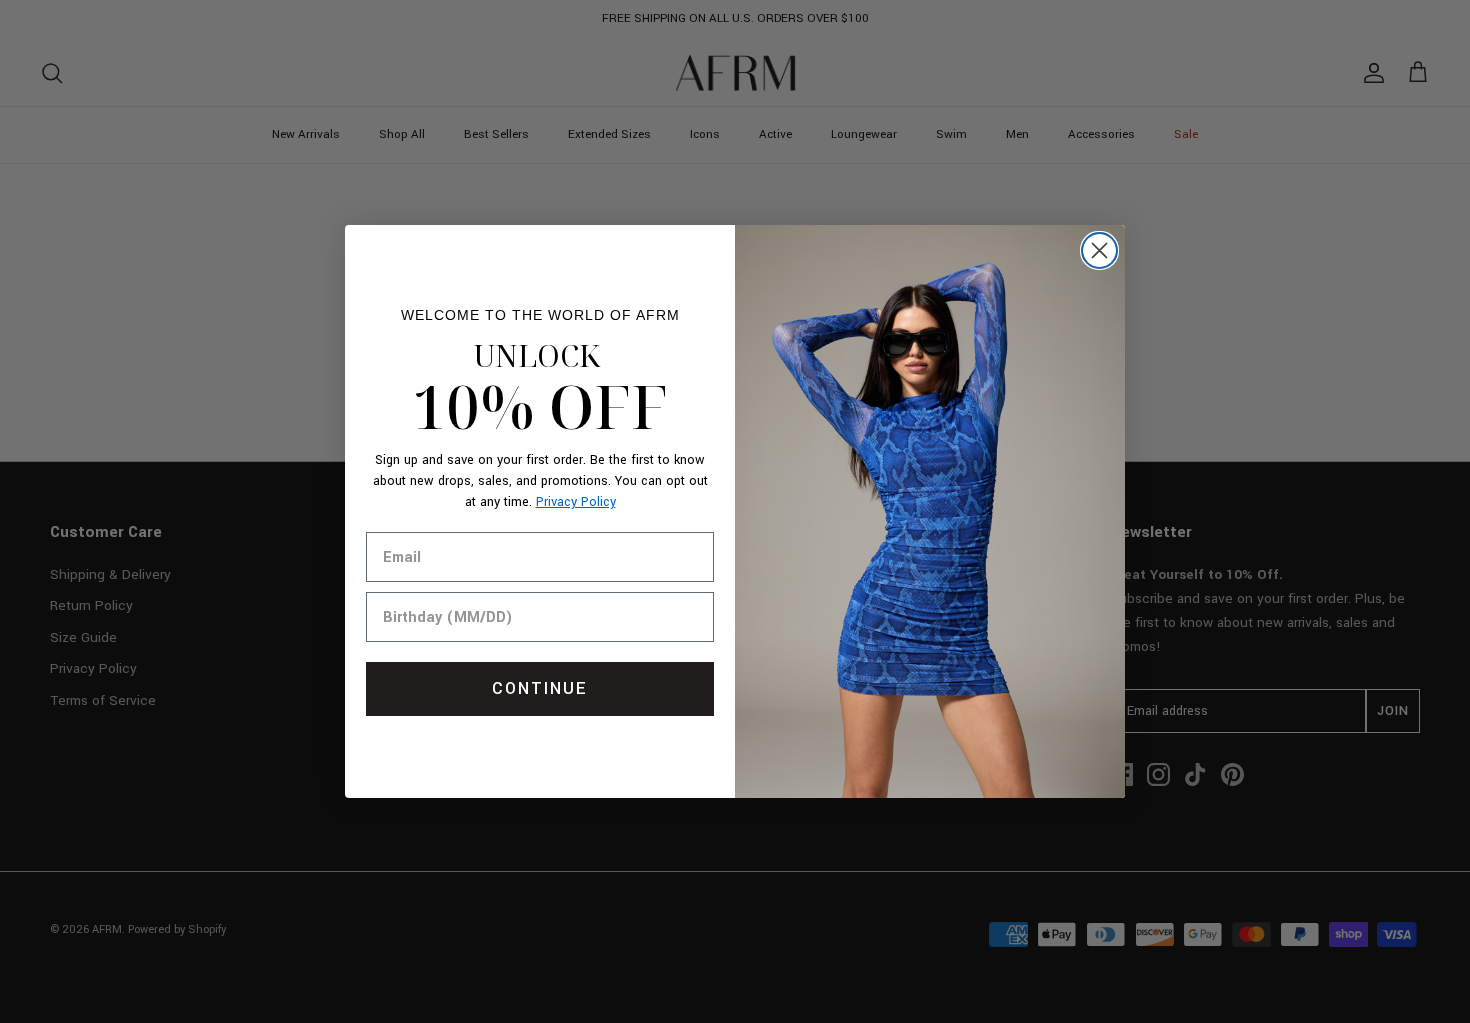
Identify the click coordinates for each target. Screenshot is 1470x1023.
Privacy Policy (576, 502)
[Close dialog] (1099, 250)
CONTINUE (540, 688)
